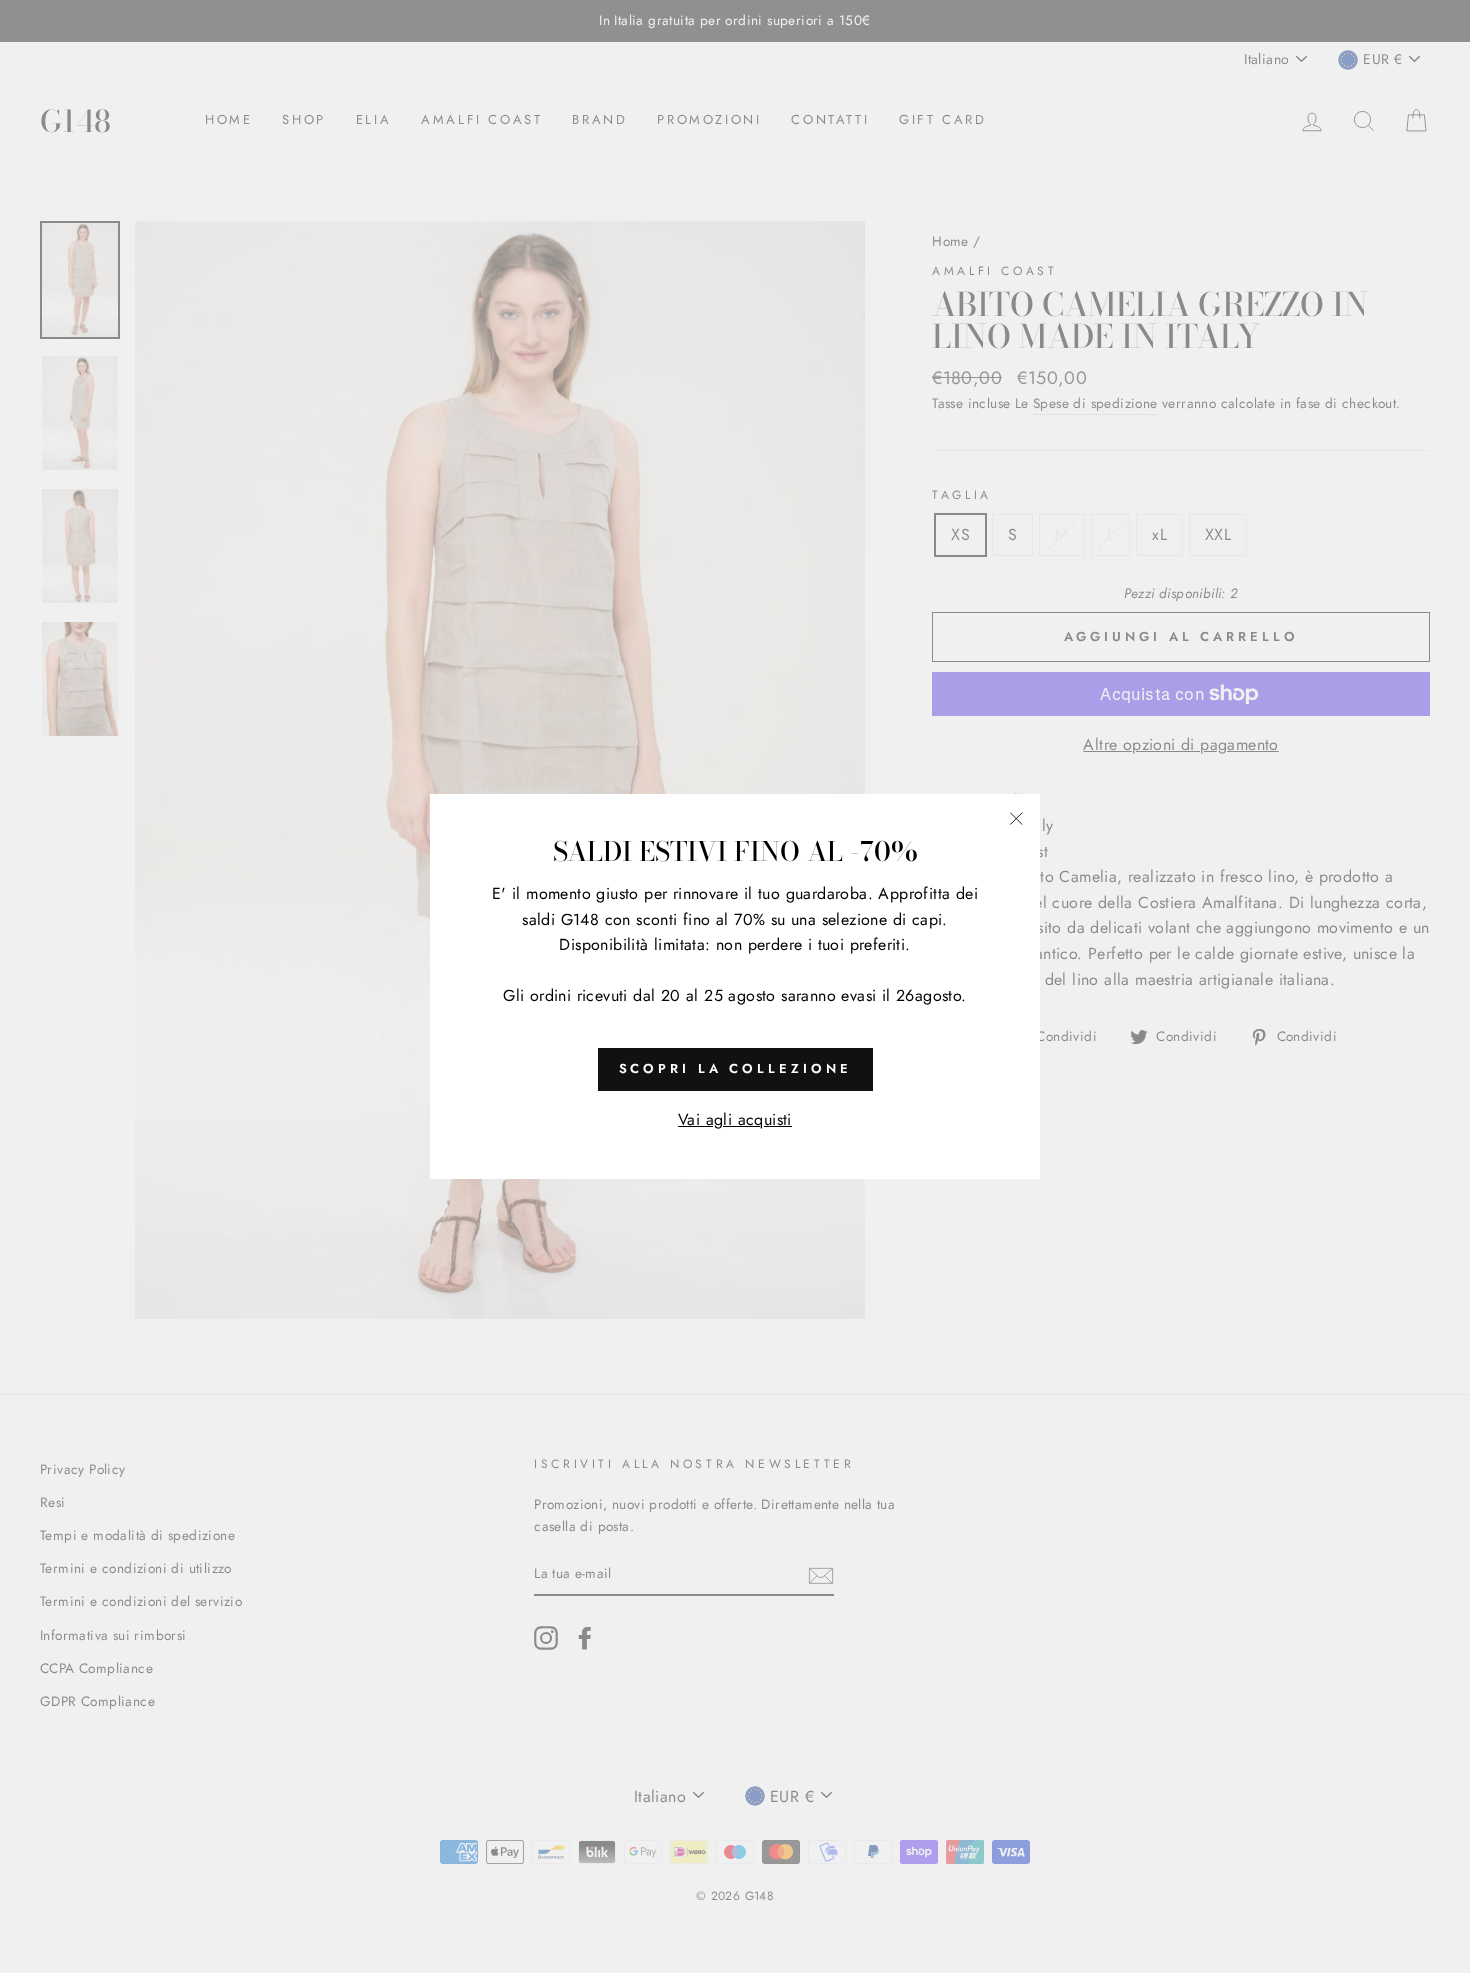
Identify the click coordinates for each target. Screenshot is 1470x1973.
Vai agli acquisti (735, 1119)
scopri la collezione (735, 1068)
